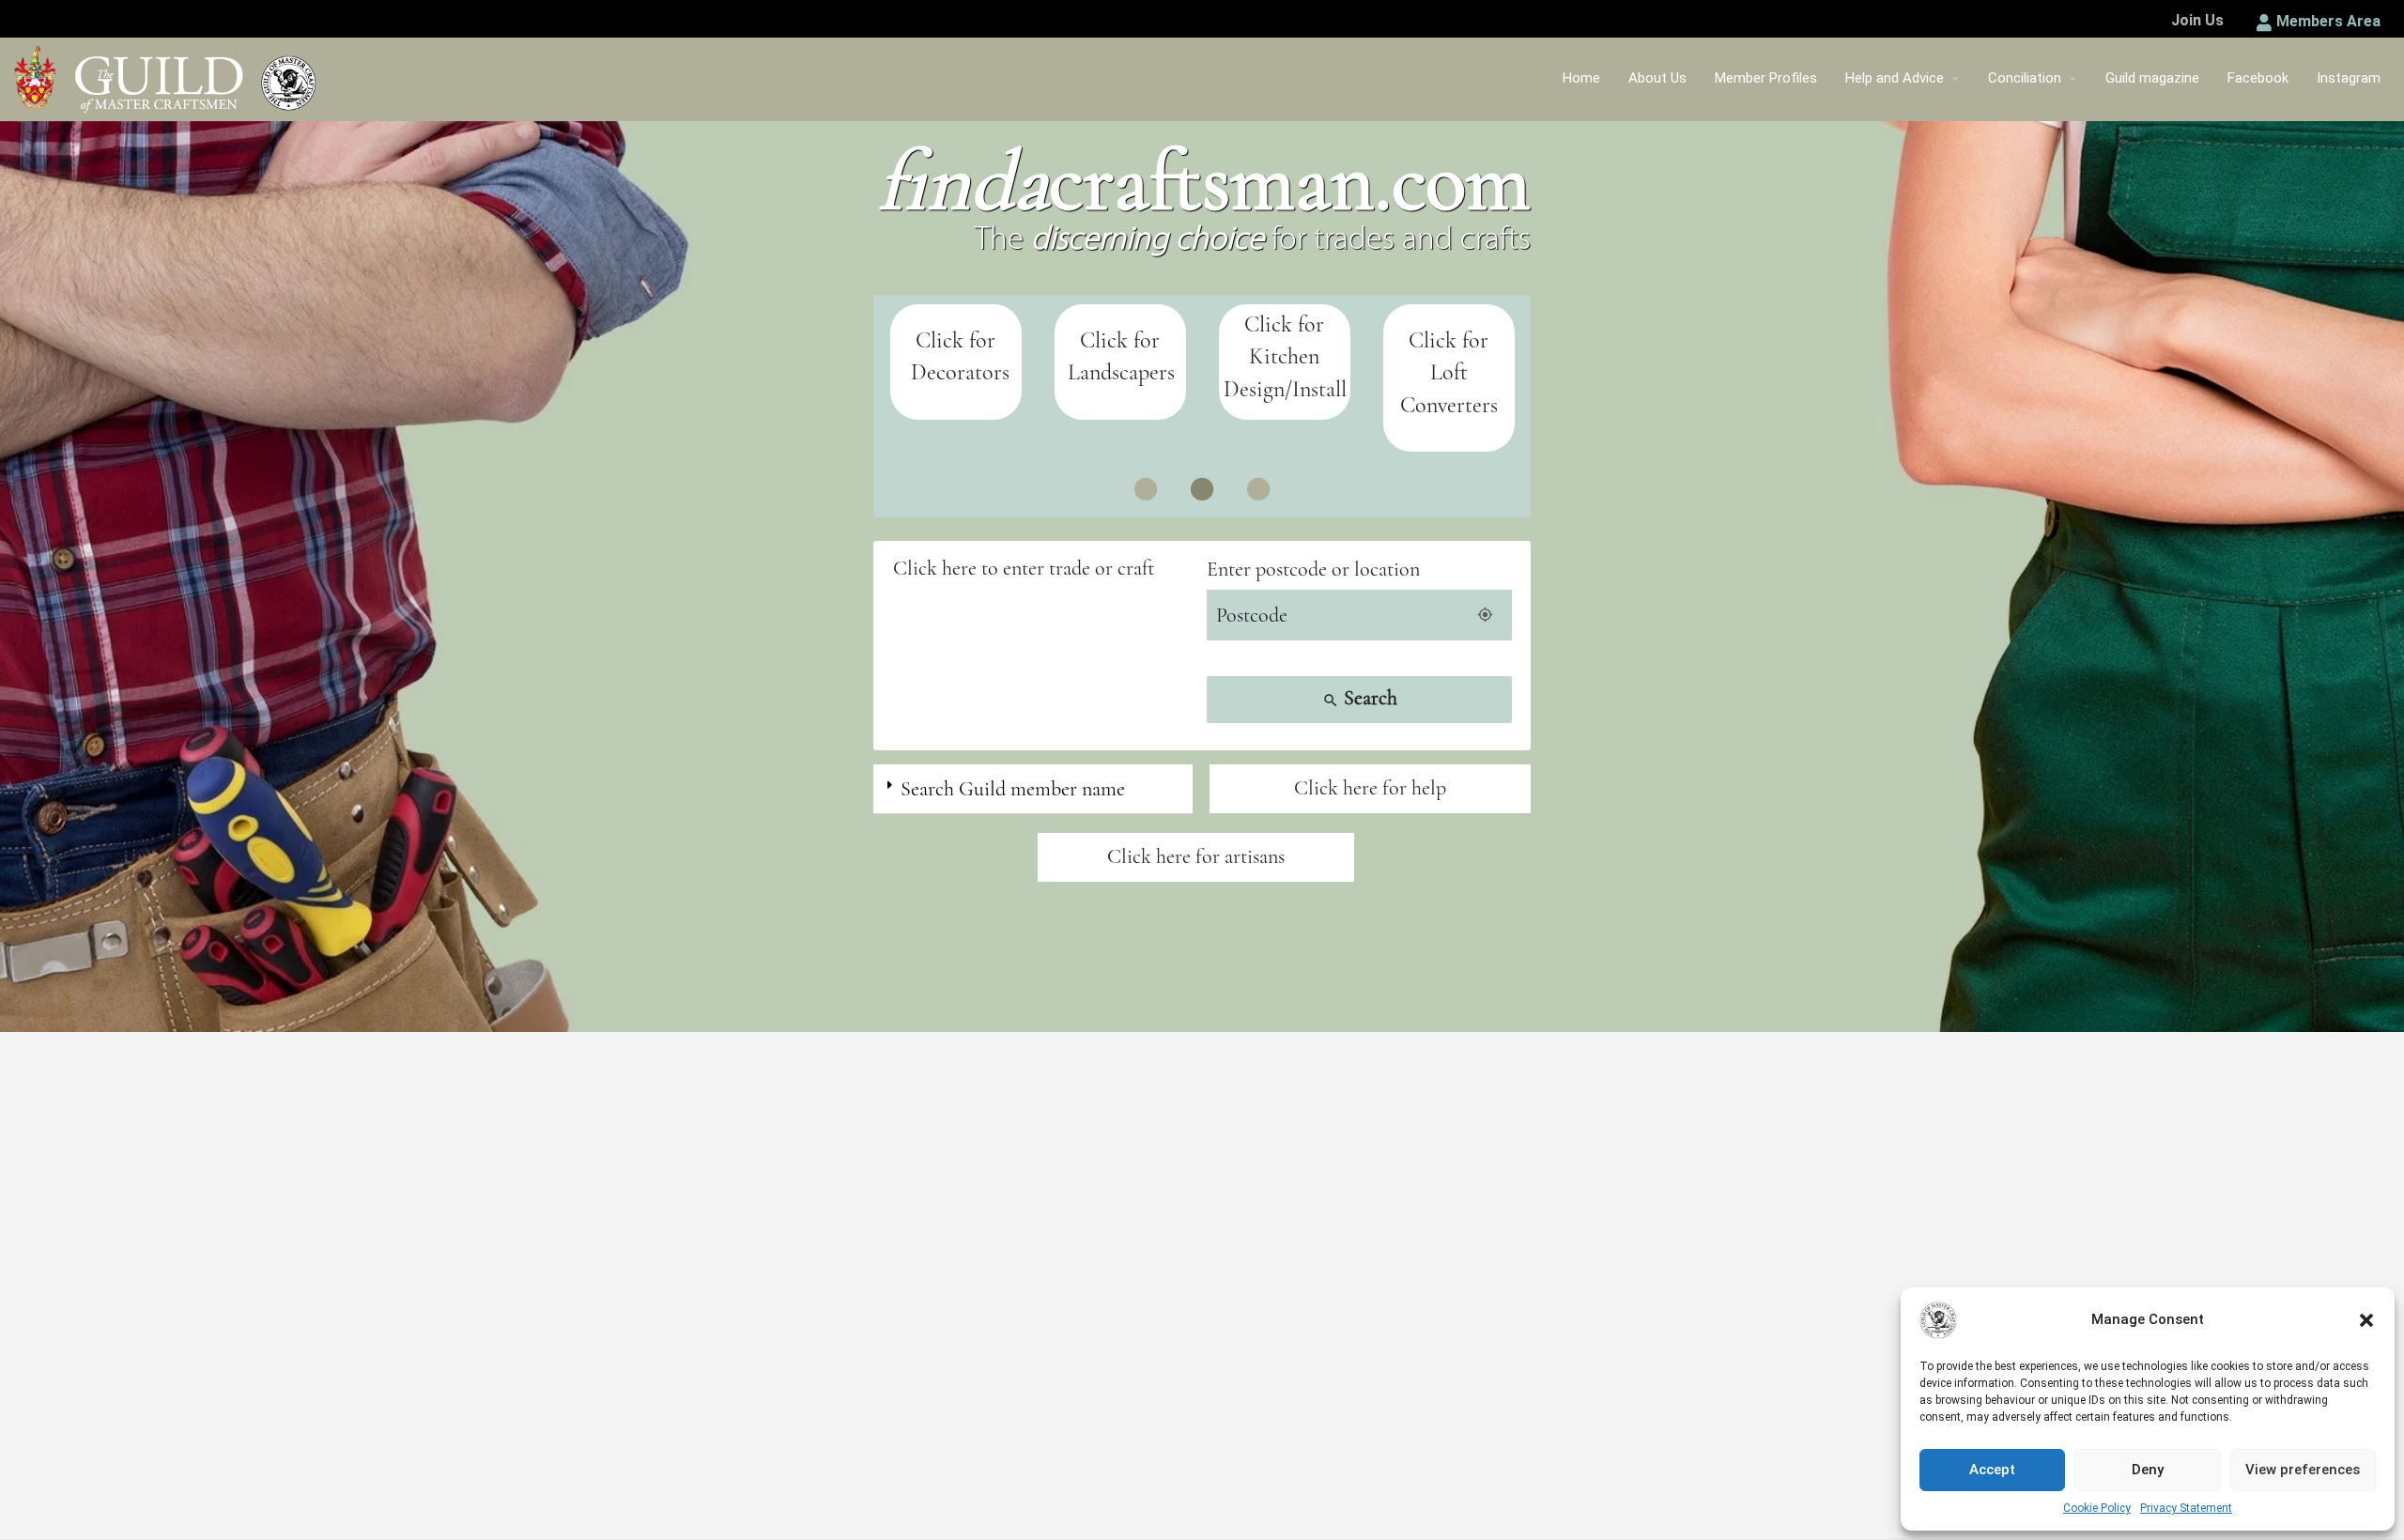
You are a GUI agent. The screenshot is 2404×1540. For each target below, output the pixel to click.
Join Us (2197, 20)
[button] (2366, 1320)
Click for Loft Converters (1449, 373)
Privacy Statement (2186, 1508)
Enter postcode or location (1313, 569)
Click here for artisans (1196, 856)
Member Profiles (1766, 78)
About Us (1657, 78)
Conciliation (2025, 78)
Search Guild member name (1013, 789)
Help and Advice (1895, 78)
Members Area (2328, 21)
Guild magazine (2152, 78)
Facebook (2258, 78)
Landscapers (1121, 372)
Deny (2148, 1470)
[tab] (1033, 789)
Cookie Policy (2097, 1508)
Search (1360, 698)
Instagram (2349, 78)
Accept (1992, 1470)
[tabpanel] (955, 362)
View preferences (2303, 1470)
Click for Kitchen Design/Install (1285, 357)
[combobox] (1045, 569)
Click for (1120, 340)
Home (1581, 78)
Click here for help (1370, 788)
